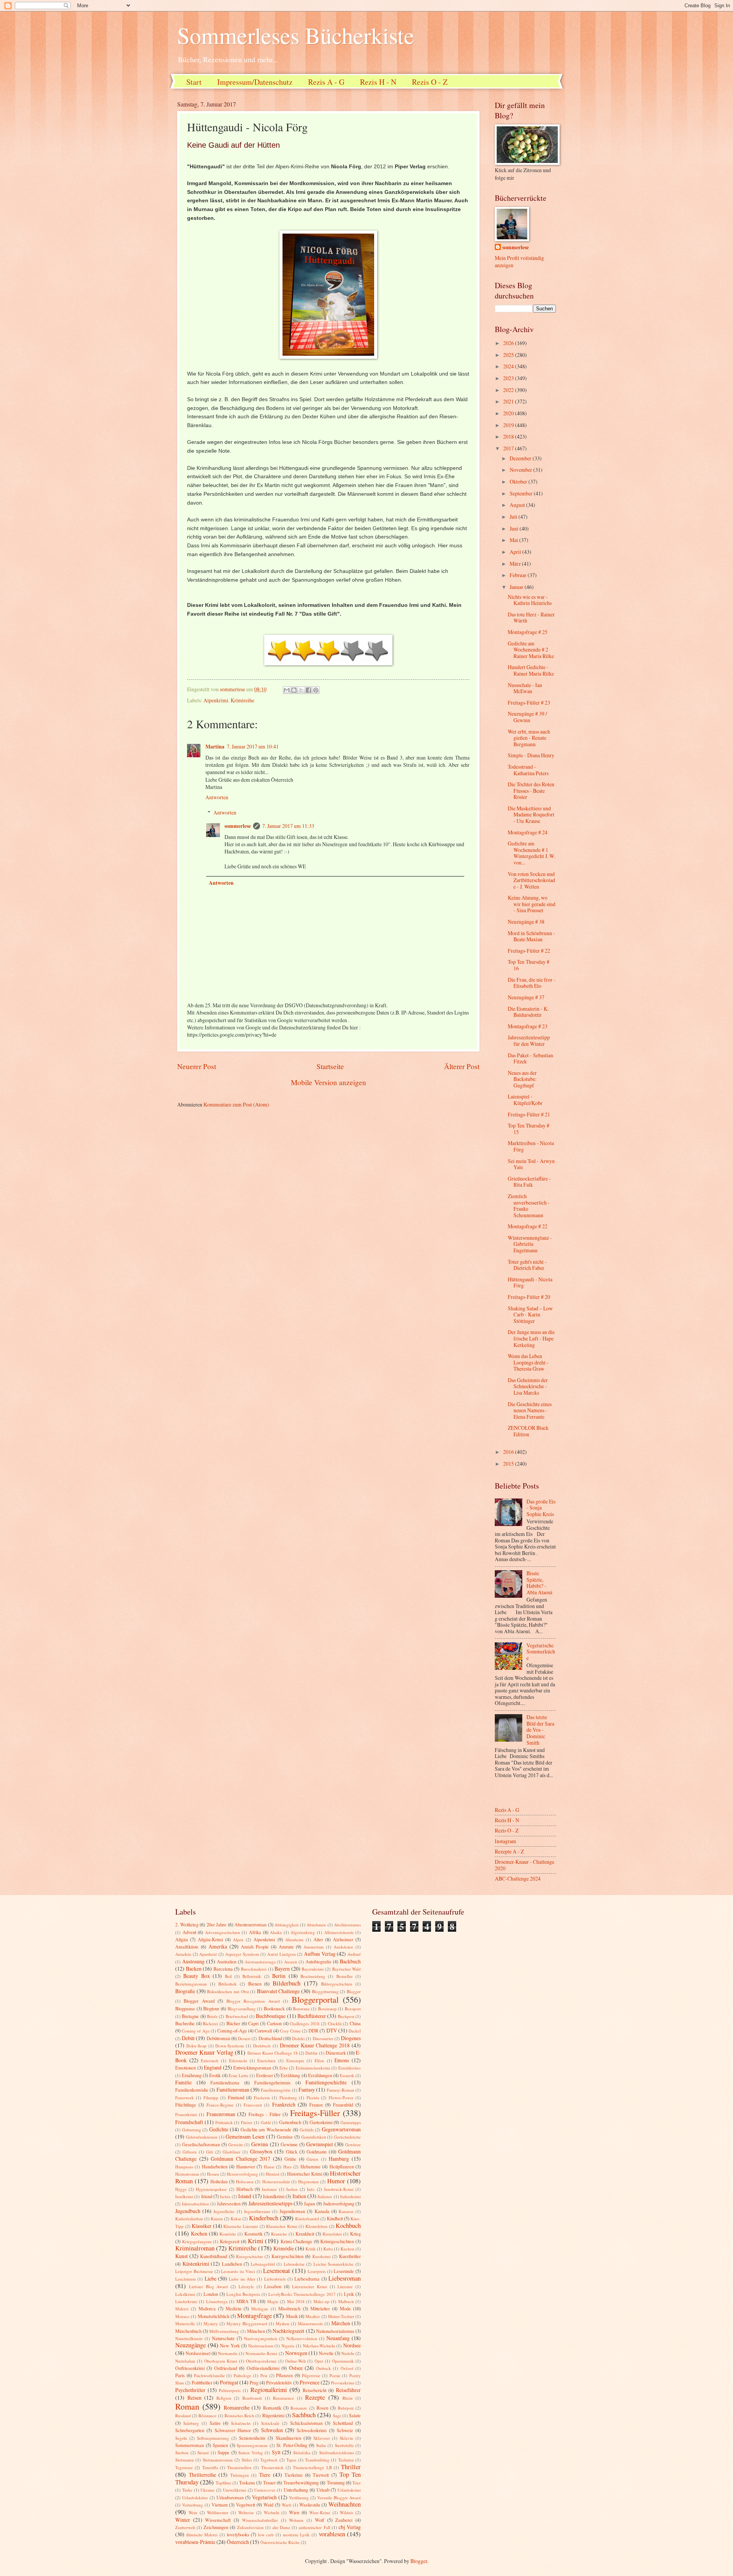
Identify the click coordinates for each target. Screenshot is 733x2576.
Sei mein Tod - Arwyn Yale (531, 1164)
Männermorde (310, 2324)
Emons (342, 2060)
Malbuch (346, 2301)
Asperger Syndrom (242, 1954)
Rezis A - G (326, 82)
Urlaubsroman (230, 2497)
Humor (336, 2181)
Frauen (316, 2105)
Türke (187, 2490)
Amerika (218, 1946)
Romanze (299, 2408)
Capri (253, 2023)
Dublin (312, 2053)
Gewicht (236, 2145)
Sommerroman (190, 2445)
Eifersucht (238, 2061)
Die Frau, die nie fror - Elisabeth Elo (532, 983)
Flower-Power (341, 2098)
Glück (292, 2152)
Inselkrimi (184, 2196)
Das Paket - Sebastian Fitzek (530, 1058)
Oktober (519, 481)
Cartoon (274, 2023)
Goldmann (316, 2152)
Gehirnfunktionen (202, 2137)
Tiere (265, 2475)
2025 (509, 355)
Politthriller (202, 2382)
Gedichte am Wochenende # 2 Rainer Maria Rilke (531, 650)
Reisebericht (315, 2390)
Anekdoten (343, 1947)
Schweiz (345, 2430)
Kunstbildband (214, 2256)
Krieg (355, 2234)
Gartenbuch (290, 2122)
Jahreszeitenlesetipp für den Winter (529, 1040)
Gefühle (307, 2130)
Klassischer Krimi (282, 2226)
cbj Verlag (350, 2527)
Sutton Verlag (251, 2453)
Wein (193, 2512)
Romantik (272, 2408)
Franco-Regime (220, 2105)
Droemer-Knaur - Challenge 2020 (525, 1865)
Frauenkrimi (186, 2114)
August (518, 505)
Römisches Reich (239, 2416)
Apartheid (208, 1954)
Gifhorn (190, 2152)
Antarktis (183, 1954)
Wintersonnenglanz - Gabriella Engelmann (530, 1244)
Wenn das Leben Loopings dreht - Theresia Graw (528, 1362)
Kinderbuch (264, 2218)
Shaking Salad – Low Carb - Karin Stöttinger (530, 1315)
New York (230, 2345)
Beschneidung (313, 1976)
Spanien (220, 2445)
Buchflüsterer (312, 2016)
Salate (355, 2415)
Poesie (335, 2375)
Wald (268, 2505)
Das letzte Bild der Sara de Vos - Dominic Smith (540, 1730)
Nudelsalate (185, 2361)
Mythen (283, 2324)
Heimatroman (187, 2174)
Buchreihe (185, 2023)
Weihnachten (345, 2504)
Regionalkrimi (269, 2390)
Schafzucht (241, 2423)
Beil (228, 1976)
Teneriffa (210, 2467)
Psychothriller (190, 2390)
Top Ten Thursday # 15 (529, 1129)
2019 (509, 425)
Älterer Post (462, 1066)
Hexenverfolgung (242, 2174)
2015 (509, 1464)
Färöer (247, 2122)
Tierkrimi (293, 2475)
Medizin (233, 2308)
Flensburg (288, 2098)
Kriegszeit (230, 2241)
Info (311, 2189)
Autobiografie (318, 1961)
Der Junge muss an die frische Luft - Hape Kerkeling (531, 1338)
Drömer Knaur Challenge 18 (273, 2053)
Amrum (286, 1947)
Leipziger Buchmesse (194, 2271)
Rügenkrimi (273, 2415)
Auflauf (354, 1954)
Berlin (279, 1976)
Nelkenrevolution (302, 2338)
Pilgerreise (311, 2375)
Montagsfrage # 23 (528, 1026)
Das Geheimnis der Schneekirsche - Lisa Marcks (528, 1386)
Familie (183, 2082)
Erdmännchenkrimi (313, 2068)
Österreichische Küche (280, 2542)
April (516, 552)
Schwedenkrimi (312, 2430)
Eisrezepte (295, 2061)
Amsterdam (314, 1947)
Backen (194, 1969)
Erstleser (265, 2075)
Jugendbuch (188, 2211)
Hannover (246, 2166)
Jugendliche (224, 2211)
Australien (227, 1961)
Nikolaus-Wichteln (319, 2346)
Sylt (276, 2452)
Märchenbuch (188, 2331)
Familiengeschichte (326, 2082)
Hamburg (339, 2159)
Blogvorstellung (242, 2009)
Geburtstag (192, 2130)
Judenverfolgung (339, 2203)
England (213, 2067)
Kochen (199, 2233)
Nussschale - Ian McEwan (525, 688)
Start (194, 82)
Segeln (181, 2438)
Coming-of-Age (232, 2031)
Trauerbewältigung (301, 2482)
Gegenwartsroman (341, 2129)
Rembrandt (252, 2398)
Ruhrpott (346, 2408)
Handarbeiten (215, 2166)
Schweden (272, 2430)
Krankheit (305, 2234)
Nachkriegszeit (288, 2331)
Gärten (312, 2159)
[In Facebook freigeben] (308, 690)
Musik (292, 2316)
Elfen (319, 2061)
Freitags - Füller (265, 2114)
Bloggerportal (315, 1999)
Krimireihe (242, 700)
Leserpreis (317, 2271)
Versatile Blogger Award (339, 2498)
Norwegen (296, 2353)
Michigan (260, 2309)
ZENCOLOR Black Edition (528, 1431)
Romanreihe (237, 2407)
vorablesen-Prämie (195, 2542)
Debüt (188, 2038)
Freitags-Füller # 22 (529, 951)
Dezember (521, 458)
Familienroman (233, 2090)
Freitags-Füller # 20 (529, 1297)
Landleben (232, 2264)
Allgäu (182, 1939)
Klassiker (202, 2226)
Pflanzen (284, 2375)
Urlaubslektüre (195, 2498)
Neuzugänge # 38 (526, 922)
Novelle (326, 2353)
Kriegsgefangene (197, 2241)
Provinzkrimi (343, 2383)
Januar (517, 587)
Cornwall (263, 2031)
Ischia (225, 2196)
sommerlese (238, 826)
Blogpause (185, 2008)
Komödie (228, 2234)
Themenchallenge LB (312, 2467)
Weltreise (246, 2512)
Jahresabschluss (195, 2204)
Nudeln (348, 2353)
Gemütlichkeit (314, 2137)
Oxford (347, 2368)
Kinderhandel (307, 2219)
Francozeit (253, 2105)
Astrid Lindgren (282, 1954)
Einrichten (266, 2061)
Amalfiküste (187, 1947)
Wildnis (346, 2512)
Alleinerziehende (339, 1932)
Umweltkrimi (235, 2490)
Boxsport (353, 2009)
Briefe (212, 2016)
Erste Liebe (239, 2075)
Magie (273, 2301)
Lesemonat (277, 2271)
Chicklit (335, 2024)
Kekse (236, 2219)
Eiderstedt (210, 2061)
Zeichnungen (216, 2527)
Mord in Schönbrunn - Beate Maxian (531, 936)
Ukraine (207, 2490)
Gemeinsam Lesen (245, 2136)
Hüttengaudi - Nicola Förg (530, 1282)
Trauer (269, 2482)
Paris (180, 2375)
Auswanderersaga (260, 1962)
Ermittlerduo (350, 2068)
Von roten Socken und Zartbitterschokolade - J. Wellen (531, 880)
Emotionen (186, 2068)
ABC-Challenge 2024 (518, 1878)
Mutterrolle (185, 2324)
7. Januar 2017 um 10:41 (253, 746)
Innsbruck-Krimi (339, 2189)
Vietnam (220, 2505)
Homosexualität (276, 2182)
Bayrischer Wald (347, 1969)
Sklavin (346, 2438)
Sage (337, 2416)
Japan (309, 2203)
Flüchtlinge (186, 2105)
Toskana (247, 2482)
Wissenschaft (218, 2520)
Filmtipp (211, 2098)
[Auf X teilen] (301, 690)
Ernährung (192, 2075)
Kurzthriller (350, 2256)
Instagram (505, 1841)
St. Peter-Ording (292, 2445)
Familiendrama (225, 2082)
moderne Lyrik (296, 2535)
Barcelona (223, 1969)
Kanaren (346, 2211)
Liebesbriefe (275, 2279)
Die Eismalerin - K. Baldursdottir (528, 1012)
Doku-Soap (196, 2046)
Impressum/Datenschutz (255, 82)
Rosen (322, 2408)
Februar (519, 575)
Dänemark (336, 2053)
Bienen (255, 1984)
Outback (324, 2368)
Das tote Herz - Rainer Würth (531, 618)
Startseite (330, 1066)
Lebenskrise (294, 2264)
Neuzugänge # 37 (526, 997)
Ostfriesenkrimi (190, 2368)
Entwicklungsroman (252, 2068)
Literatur (345, 2286)
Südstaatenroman (218, 2460)
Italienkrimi (350, 2196)
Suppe (224, 2452)
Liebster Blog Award (209, 2286)
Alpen (238, 1940)
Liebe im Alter (242, 2279)
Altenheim (294, 1940)
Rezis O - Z (430, 82)
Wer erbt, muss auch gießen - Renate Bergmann (529, 738)
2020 (509, 413)
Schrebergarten (190, 2430)
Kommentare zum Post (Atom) (236, 1104)
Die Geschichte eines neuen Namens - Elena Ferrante (530, 1410)
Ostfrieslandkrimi (263, 2368)
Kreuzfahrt (332, 2234)
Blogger (354, 1991)
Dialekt (298, 2038)
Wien (294, 2512)
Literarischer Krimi (310, 2286)
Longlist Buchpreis (243, 2294)
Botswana (301, 2009)
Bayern (282, 1969)
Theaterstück (272, 2467)
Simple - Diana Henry (531, 755)
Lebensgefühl (263, 2264)
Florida (313, 2098)
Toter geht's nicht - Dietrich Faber (527, 1265)
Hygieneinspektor (211, 2189)
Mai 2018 (296, 2301)
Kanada (322, 2211)
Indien (292, 2189)
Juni (515, 528)
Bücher (233, 2023)
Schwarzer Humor (233, 2430)
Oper (319, 2361)
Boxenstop (327, 2009)
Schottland (343, 2423)
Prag (254, 2382)
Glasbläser (232, 2152)
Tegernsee (184, 2467)
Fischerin (262, 2098)
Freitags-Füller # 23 (529, 702)
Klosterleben (316, 2226)
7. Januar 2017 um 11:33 (288, 826)
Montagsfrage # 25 (528, 632)
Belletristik (252, 1976)
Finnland (236, 2097)
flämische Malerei (202, 2535)
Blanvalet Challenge (279, 1991)
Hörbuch (245, 2189)
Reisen (195, 2398)
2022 (509, 390)
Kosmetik (253, 2234)
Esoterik (347, 2075)
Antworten (217, 797)
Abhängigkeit (287, 1925)
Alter (318, 1939)
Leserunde (344, 2271)
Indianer (269, 2189)
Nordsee (352, 2345)
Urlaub (323, 2490)
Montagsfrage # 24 (528, 832)
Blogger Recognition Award (253, 2001)
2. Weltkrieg (187, 1924)
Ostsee (296, 2368)
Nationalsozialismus (335, 2331)
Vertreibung (193, 2505)
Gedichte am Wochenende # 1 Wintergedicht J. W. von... (531, 853)
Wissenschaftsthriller (260, 2520)
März (516, 564)
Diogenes (351, 2038)
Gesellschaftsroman (201, 2144)
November (521, 470)
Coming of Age (195, 2031)
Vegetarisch (264, 2497)
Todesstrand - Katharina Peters (528, 770)
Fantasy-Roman (341, 2090)
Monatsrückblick (214, 2316)
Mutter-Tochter (341, 2316)
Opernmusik (343, 2361)
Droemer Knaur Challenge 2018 (315, 2045)
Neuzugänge (191, 2345)
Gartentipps (351, 2122)
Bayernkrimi (313, 1969)
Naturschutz (223, 2338)
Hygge (181, 2189)
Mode (345, 2308)
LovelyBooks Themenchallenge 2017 (302, 2294)
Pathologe (242, 2375)
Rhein (348, 2398)
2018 (509, 436)
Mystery (211, 2324)
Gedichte (219, 2129)
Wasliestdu (310, 2505)
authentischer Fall (314, 2527)
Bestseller (345, 1976)
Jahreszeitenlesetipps (270, 2203)
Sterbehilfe (344, 2445)
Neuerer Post (197, 1066)
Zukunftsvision (250, 2527)
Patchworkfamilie (209, 2375)
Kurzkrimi (321, 2256)
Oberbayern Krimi (221, 2361)
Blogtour (211, 2008)
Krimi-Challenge (296, 2241)
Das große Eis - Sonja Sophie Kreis (541, 1508)
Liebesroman (345, 2278)
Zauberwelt (185, 2527)
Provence (310, 2382)
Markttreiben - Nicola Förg (531, 1146)
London (211, 2294)
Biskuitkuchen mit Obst (228, 1991)
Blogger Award (199, 2001)
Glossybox (261, 2151)
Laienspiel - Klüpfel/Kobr (525, 1100)
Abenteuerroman (250, 1924)
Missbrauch (289, 2308)
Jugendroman (292, 2211)
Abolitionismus (347, 1925)
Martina (215, 747)
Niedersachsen (261, 2346)
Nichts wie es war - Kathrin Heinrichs (530, 600)
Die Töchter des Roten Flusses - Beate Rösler (531, 790)
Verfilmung (299, 2498)
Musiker (313, 2316)
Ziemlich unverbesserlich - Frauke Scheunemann (529, 1206)
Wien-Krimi (320, 2512)
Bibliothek (228, 1984)
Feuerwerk (185, 2098)
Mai (514, 540)
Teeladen (346, 2460)
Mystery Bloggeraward (247, 2324)
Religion (224, 2398)
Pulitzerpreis (230, 2390)
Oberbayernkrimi (261, 2361)
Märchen (341, 2323)
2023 (509, 378)
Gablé (266, 2122)
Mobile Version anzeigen (329, 1082)
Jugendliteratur (257, 2211)
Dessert (244, 2038)
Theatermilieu (239, 2467)
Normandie (228, 2353)
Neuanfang (338, 2338)
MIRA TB (246, 2301)
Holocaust (245, 2182)
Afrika (255, 1932)
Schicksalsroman (306, 2423)
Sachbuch (304, 2415)
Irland (207, 2196)
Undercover (265, 2490)
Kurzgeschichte (249, 2256)
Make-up (321, 2301)
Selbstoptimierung (213, 2438)
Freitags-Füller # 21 (529, 1114)
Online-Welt (295, 2361)
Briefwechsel (237, 2016)
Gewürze (353, 2145)
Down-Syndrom (230, 2046)
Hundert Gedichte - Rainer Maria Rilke (531, 670)
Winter (183, 2520)
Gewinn (260, 2144)
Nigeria (288, 2346)
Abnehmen (316, 1925)
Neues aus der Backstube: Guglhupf (522, 1079)
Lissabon (273, 2286)
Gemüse (285, 2137)
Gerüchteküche (347, 2137)
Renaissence (283, 2398)
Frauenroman (221, 2114)
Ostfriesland (226, 2368)
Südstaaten (185, 2460)
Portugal (229, 2382)
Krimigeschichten (337, 2241)
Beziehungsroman (191, 1984)
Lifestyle (246, 2286)
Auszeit (291, 1962)
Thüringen (240, 2475)
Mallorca (207, 2308)
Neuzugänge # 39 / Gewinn (527, 717)
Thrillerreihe (203, 2475)
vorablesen (332, 2534)
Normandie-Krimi (261, 2353)
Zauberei (344, 2520)
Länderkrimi (186, 2301)
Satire (215, 2423)
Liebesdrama (307, 2279)
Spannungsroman (252, 2445)
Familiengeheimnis (272, 2082)
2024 (509, 366)
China (355, 2023)
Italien (299, 2196)
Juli (514, 517)
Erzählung (290, 2075)
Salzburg (191, 2423)
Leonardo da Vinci (238, 2271)
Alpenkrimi (216, 700)
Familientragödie (276, 2090)
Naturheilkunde (189, 2338)
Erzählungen (320, 2075)
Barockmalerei (254, 1969)
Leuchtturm (186, 2279)
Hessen (213, 2174)
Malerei (182, 2309)
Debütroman (218, 2038)
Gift (210, 2152)
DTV (332, 2030)
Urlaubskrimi (349, 2490)
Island (245, 2196)
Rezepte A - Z (509, 1851)
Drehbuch (262, 2046)
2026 (509, 343)
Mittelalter (320, 2308)
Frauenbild (343, 2105)
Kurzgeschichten (287, 2256)
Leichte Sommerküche (334, 2264)
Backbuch (350, 1961)
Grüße (290, 2159)
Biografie (185, 1991)
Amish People (255, 1947)
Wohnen (296, 2520)
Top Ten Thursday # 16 (529, 965)
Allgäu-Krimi (210, 1939)
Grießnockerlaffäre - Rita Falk (529, 1182)
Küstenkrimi (196, 2264)
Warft (287, 2505)
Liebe (211, 2278)
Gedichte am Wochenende (266, 2129)
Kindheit (335, 2218)
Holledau (219, 2181)
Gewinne (289, 2144)
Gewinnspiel (320, 2144)
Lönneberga (217, 2301)
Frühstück (224, 2122)
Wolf (320, 2520)
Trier (357, 2483)
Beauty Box (196, 1976)
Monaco (182, 2316)
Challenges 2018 (305, 2024)
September (522, 493)
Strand (203, 2453)
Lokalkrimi (185, 2294)
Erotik (215, 2075)
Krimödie (284, 2248)
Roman (187, 2406)
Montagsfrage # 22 (528, 1226)
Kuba (328, 2249)
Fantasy (307, 2090)
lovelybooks (238, 2534)
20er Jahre (217, 1924)
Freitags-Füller (315, 2113)
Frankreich (284, 2104)
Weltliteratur (218, 2512)
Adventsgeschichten (223, 1932)
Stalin (321, 2445)
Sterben (182, 2453)
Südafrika (302, 2453)
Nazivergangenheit (261, 2338)
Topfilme (224, 2483)
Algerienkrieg (303, 1932)
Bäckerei (210, 2024)
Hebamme (311, 2166)
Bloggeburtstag (325, 1991)
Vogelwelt (245, 2505)
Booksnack (274, 2008)
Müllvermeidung (224, 2331)
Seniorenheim (252, 2438)
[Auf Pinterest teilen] (316, 690)
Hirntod (273, 2174)
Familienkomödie (192, 2090)
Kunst (182, 2256)
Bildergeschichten (337, 1984)
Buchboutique (271, 2016)
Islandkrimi (274, 2196)
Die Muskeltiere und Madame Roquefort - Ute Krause (531, 815)
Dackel (355, 2031)
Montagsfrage (254, 2316)
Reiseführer (348, 2390)
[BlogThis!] (294, 690)
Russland (183, 2416)
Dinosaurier (323, 2038)
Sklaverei (322, 2438)
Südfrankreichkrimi (337, 2453)
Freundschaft (189, 2122)
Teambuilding (317, 2460)
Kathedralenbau (189, 2219)
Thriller (351, 2467)
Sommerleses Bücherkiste (296, 35)
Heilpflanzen (342, 2166)
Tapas (291, 2460)
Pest (264, 2375)
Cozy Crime (290, 2031)
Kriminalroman (195, 2248)
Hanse (269, 2167)
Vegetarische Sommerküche (541, 1652)
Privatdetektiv (279, 2382)
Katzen (217, 2219)
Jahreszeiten (229, 2203)
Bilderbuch (287, 1983)
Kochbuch (348, 2226)
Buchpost (346, 2016)
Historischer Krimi (305, 2174)
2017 (509, 448)
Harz (287, 2167)
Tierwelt (321, 2475)
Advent (189, 1932)
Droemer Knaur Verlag (204, 2052)
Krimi (256, 2241)
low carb (266, 2535)
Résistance (207, 2416)
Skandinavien (288, 2438)
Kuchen (347, 2249)
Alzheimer (343, 1939)
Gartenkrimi (321, 2122)
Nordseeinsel (198, 2353)
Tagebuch (269, 2460)
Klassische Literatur (241, 2226)
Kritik (311, 2249)
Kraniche (279, 2234)
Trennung (336, 2482)
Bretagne (190, 2016)
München (256, 2331)
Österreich (238, 2542)
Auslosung (193, 1961)
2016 (509, 1452)
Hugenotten (308, 2182)
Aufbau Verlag (320, 1954)
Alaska (276, 1932)
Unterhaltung (296, 2490)
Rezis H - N (378, 82)
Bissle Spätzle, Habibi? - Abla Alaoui (539, 1583)
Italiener (325, 2196)
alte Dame (281, 2527)
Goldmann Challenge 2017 (241, 2159)
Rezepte (315, 2397)
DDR (313, 2031)
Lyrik (349, 2294)
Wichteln (272, 2512)
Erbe (284, 2068)
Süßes (247, 2460)
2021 (509, 401)
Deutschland (270, 2038)
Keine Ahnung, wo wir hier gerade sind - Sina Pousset (532, 904)
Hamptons (184, 2167)
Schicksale (270, 2423)
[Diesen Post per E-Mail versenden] (287, 690)
